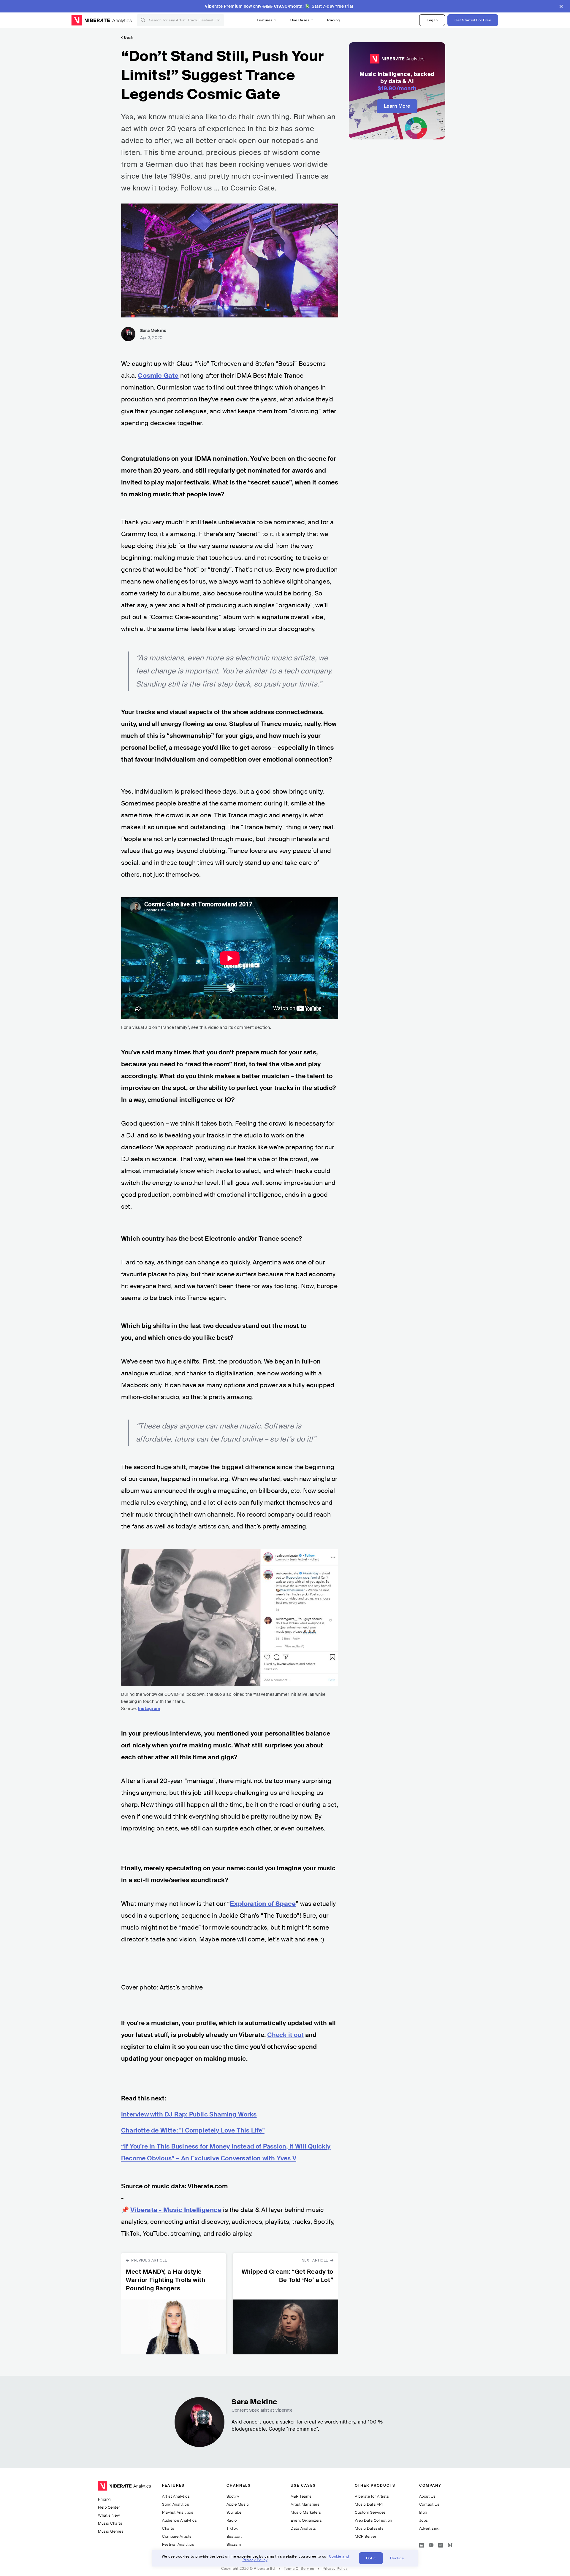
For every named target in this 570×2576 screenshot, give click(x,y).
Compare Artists (177, 2536)
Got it (371, 2558)
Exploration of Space (263, 1904)
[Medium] (450, 2544)
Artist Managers (305, 2504)
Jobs (424, 2520)
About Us (427, 2496)
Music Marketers (306, 2512)
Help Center (109, 2507)
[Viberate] (91, 20)
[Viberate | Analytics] (124, 2489)
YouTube (234, 2512)
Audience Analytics (179, 2520)
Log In (432, 20)
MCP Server (365, 2536)
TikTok (232, 2528)
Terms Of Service (299, 2569)
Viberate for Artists (372, 2496)
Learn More (397, 106)
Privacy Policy (335, 2569)
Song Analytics (176, 2504)
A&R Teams (301, 2496)
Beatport (234, 2536)
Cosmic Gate (158, 376)
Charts (168, 2528)
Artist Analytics (176, 2496)
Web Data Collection (373, 2520)
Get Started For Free (473, 20)
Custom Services (370, 2512)
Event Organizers (306, 2520)
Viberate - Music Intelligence (176, 2210)
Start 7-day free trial (332, 6)
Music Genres (111, 2531)
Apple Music (238, 2504)
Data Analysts (303, 2528)
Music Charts (110, 2523)
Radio (232, 2520)
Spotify (233, 2496)
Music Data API (369, 2504)
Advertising (429, 2528)
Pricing (334, 20)
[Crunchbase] (441, 2544)
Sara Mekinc (153, 330)
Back (129, 37)
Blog (423, 2512)
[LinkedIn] (422, 2544)
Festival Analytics (178, 2544)
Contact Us (429, 2504)
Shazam (234, 2544)
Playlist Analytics (178, 2512)
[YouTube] (431, 2544)
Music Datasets (369, 2528)
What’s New (109, 2515)
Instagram (149, 1709)
